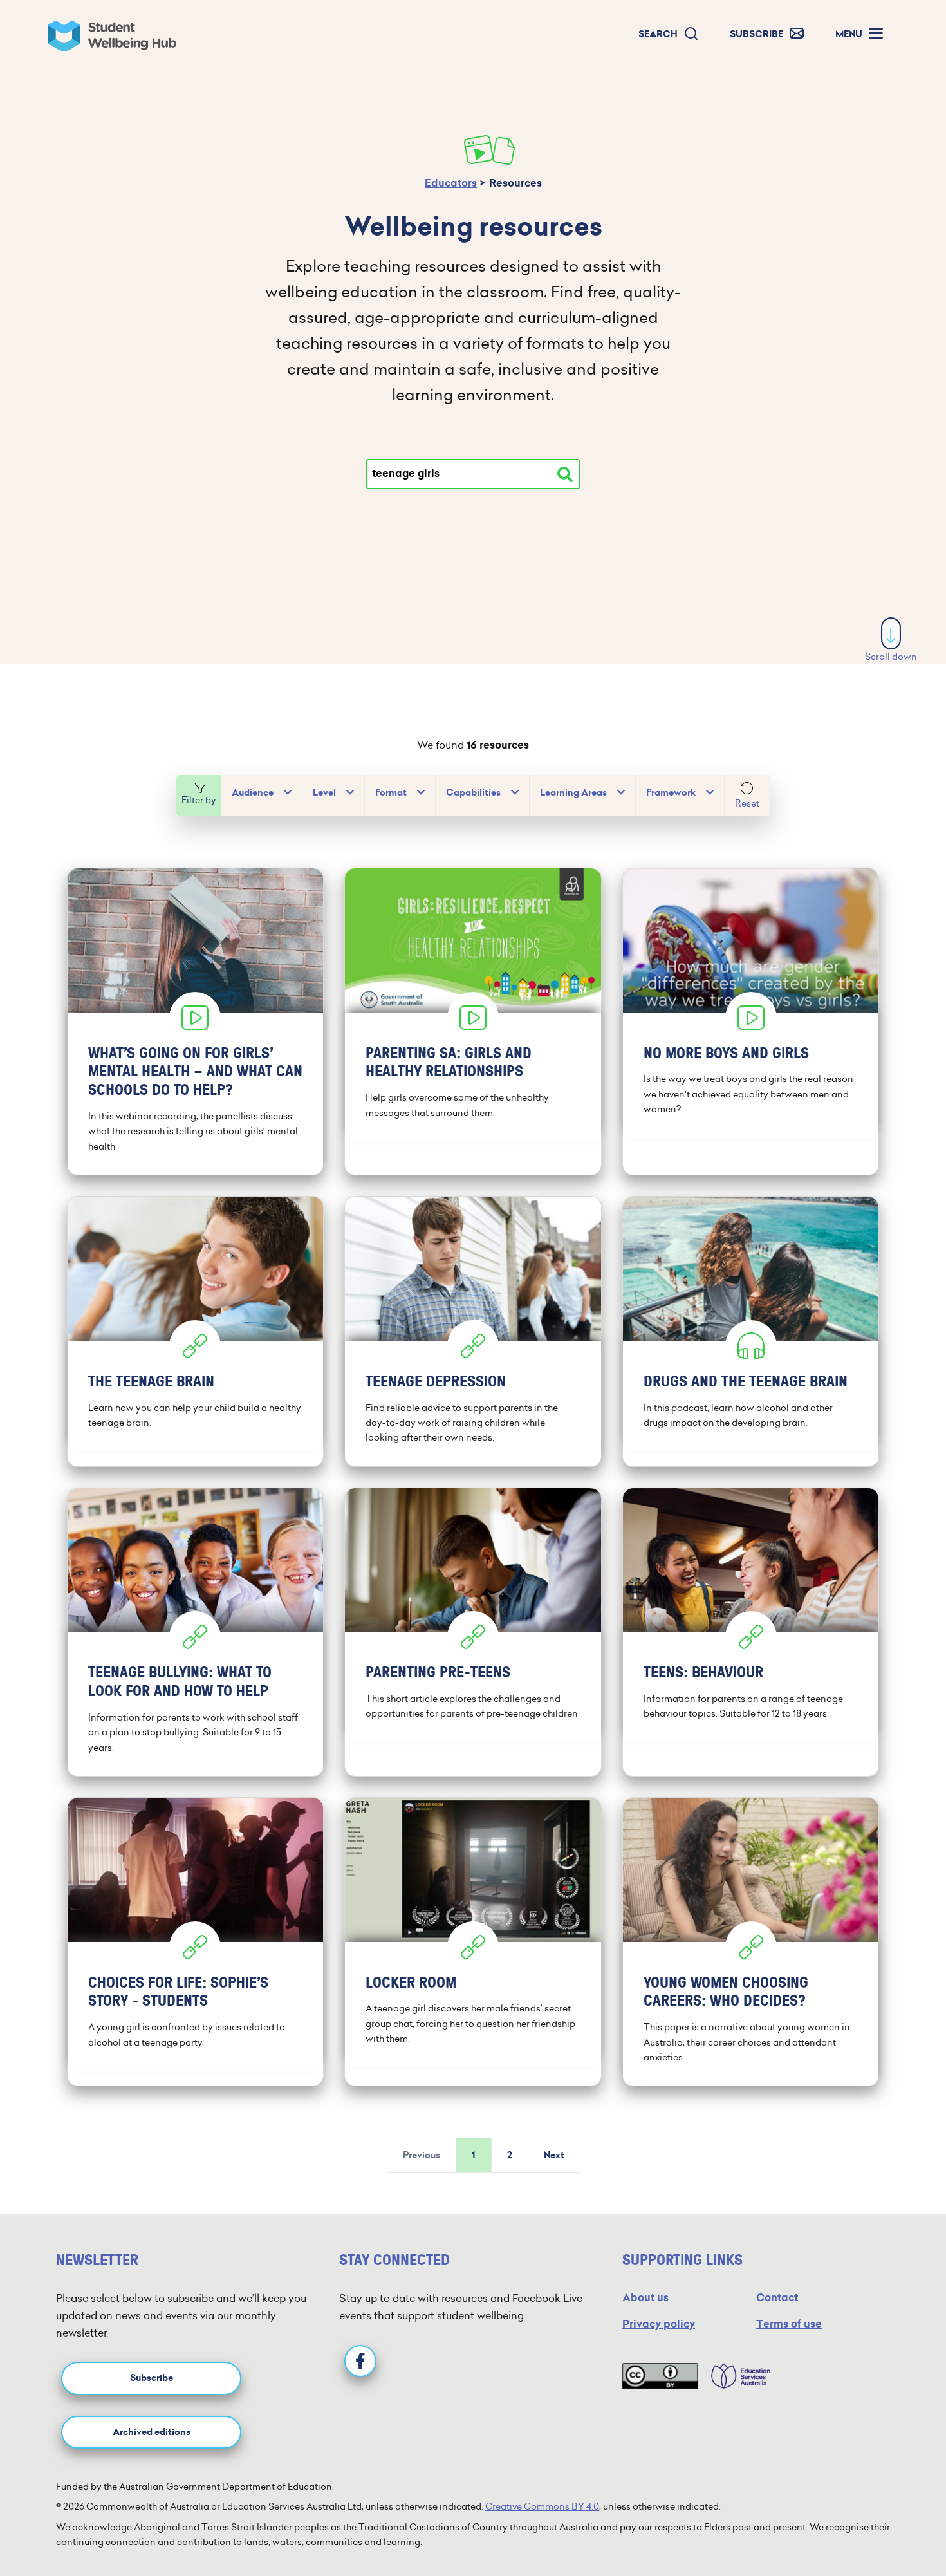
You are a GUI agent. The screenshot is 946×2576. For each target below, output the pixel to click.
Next (554, 2155)
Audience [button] (253, 793)
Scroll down (891, 657)
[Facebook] (360, 2361)
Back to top (892, 2527)
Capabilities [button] (473, 793)
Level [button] (324, 793)
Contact (777, 2298)
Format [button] (391, 793)
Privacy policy (659, 2324)
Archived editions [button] (152, 2432)
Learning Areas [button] (573, 793)
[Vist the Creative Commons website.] (660, 2376)
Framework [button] (671, 793)
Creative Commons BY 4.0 (542, 2506)
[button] (669, 34)
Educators (451, 183)
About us (645, 2298)
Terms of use (789, 2324)
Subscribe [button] (152, 2378)
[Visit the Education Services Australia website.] (734, 2376)
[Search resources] (565, 474)
